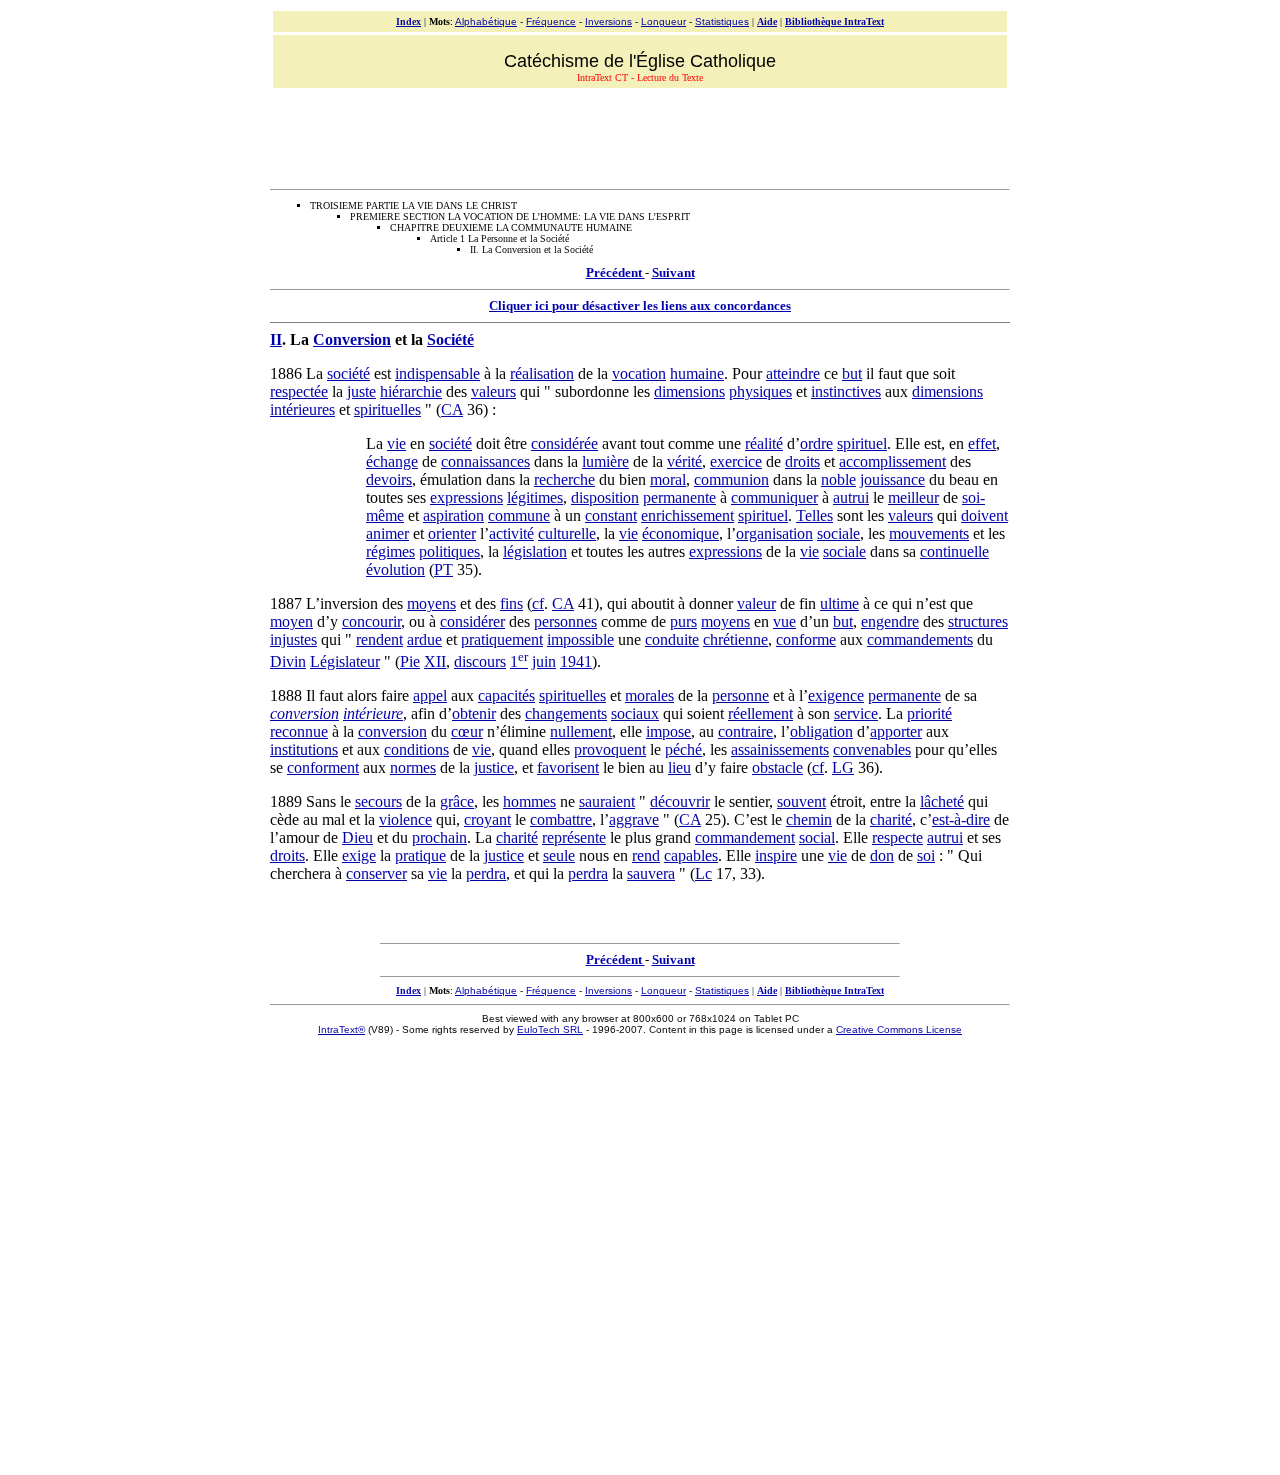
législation (535, 551)
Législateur (345, 661)
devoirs (389, 479)
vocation (639, 373)
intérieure (373, 713)
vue (784, 621)
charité (891, 819)
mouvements (929, 533)
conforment (323, 767)
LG (843, 767)
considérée (564, 443)
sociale (838, 533)
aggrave (634, 819)
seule (559, 855)
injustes (293, 639)
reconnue (299, 731)
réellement (760, 713)
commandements (920, 639)
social (817, 837)
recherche (564, 479)
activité (511, 533)
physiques (760, 391)
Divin (288, 661)
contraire (745, 731)
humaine (697, 373)
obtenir (474, 713)
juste (361, 391)
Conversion (352, 339)
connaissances (485, 461)
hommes (529, 801)
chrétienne (735, 639)
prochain (439, 837)
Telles (814, 515)
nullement (581, 731)
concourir (371, 621)
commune (519, 515)
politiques (449, 551)
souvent (801, 801)
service (856, 713)
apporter (896, 731)
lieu (679, 767)
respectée (299, 391)
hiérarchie (411, 391)
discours (480, 661)
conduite (672, 639)
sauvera (651, 873)
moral (668, 479)
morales (649, 695)
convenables (872, 749)
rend (646, 855)
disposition (605, 497)
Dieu (357, 837)
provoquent (610, 749)
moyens (431, 603)
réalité (764, 443)
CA (452, 409)
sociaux (635, 713)
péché (683, 749)
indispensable (437, 373)
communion (731, 479)
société (348, 373)
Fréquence (551, 21)
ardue (424, 639)
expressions (466, 497)
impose (668, 731)
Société (450, 339)
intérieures (302, 409)
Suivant (673, 272)
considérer (472, 621)
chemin (809, 819)
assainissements (780, 749)
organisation (774, 533)
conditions (416, 749)
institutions (304, 749)
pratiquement (502, 639)
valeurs (493, 391)
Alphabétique (486, 21)
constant (611, 515)
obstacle (777, 767)
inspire (776, 855)
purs (683, 621)
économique (680, 533)
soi (926, 855)
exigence (836, 695)
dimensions (689, 391)
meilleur (913, 497)
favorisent (568, 767)
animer (387, 533)
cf (538, 603)
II (276, 339)
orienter (452, 533)
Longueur (663, 21)
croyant (487, 819)
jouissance (892, 479)
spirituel (862, 443)
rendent (379, 639)
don (882, 855)
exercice (736, 461)
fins (511, 603)
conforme (806, 639)
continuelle (954, 551)
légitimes (535, 497)
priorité (929, 713)
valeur (756, 603)
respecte (897, 837)
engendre (890, 621)
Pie (410, 661)
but (852, 373)
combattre (561, 819)
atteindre (793, 373)
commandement (745, 837)
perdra (486, 873)
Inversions (608, 21)
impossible (580, 639)
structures (978, 621)
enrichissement (687, 515)
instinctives (846, 391)
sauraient (607, 801)
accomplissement (892, 461)
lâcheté (942, 801)
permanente (679, 497)
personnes (565, 621)
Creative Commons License (899, 1029)
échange (392, 461)
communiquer (774, 497)
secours (378, 801)
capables (691, 855)
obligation (821, 731)
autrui (851, 497)
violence (405, 819)
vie (396, 443)
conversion (304, 713)
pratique (420, 855)
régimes (390, 551)
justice (494, 767)
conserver (376, 873)
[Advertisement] (640, 136)
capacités (506, 695)
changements (566, 713)
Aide (767, 21)
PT (443, 569)
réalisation (542, 373)
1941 (576, 661)
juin (544, 661)
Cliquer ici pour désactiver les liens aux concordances (640, 305)
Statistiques (722, 21)
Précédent (615, 272)
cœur (467, 731)
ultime (839, 603)
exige (359, 855)
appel (430, 695)
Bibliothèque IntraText (834, 21)
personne (740, 695)
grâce (457, 801)
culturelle (567, 533)
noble (838, 479)
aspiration (453, 515)
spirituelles (387, 409)
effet (982, 443)
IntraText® (341, 1029)
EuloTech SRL (550, 1029)
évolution (395, 569)
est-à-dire (961, 819)
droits (802, 461)
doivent (984, 515)
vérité (684, 461)
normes (413, 767)
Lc (703, 873)
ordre (816, 443)
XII (435, 661)
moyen (291, 621)
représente (574, 837)
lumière (605, 461)
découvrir (680, 801)
